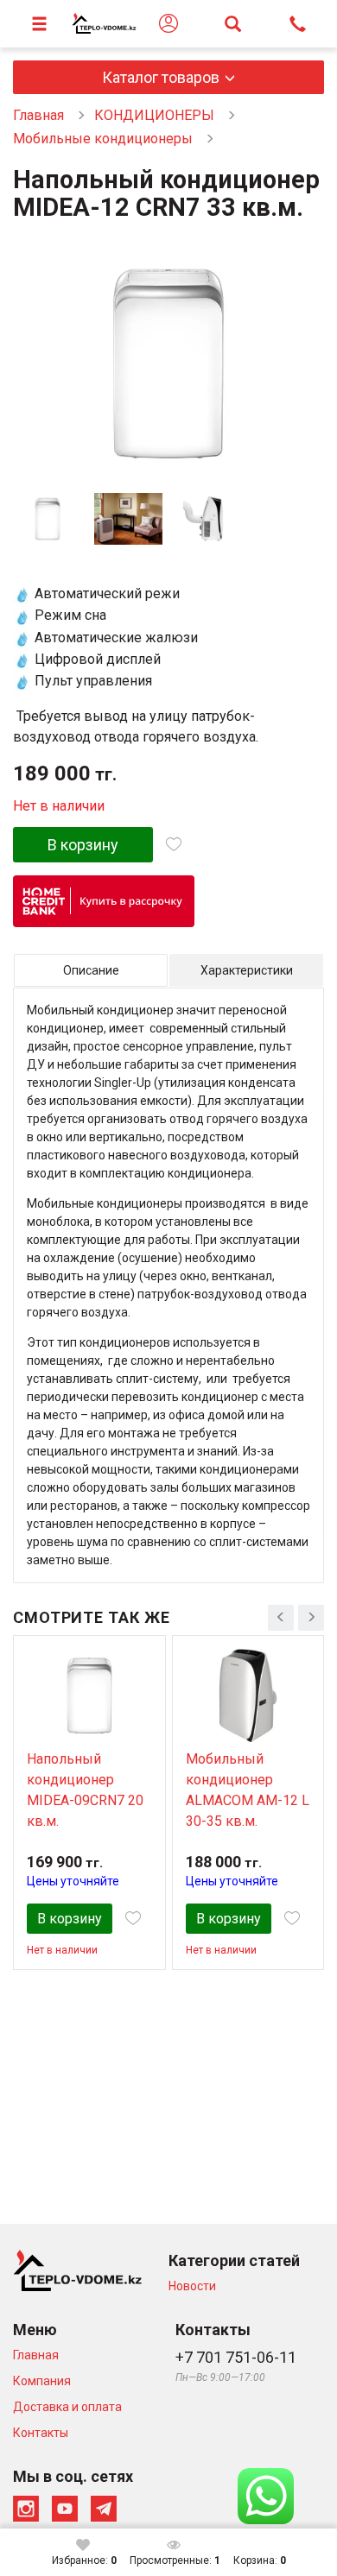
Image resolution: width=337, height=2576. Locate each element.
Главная (38, 115)
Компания (42, 2381)
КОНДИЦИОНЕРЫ (154, 115)
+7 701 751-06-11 (236, 2357)
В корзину (83, 845)
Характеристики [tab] (247, 970)
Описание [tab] (91, 970)
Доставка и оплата (67, 2407)
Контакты (41, 2433)
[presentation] (281, 1618)
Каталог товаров (161, 77)
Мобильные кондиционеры (103, 139)
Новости (192, 2286)
